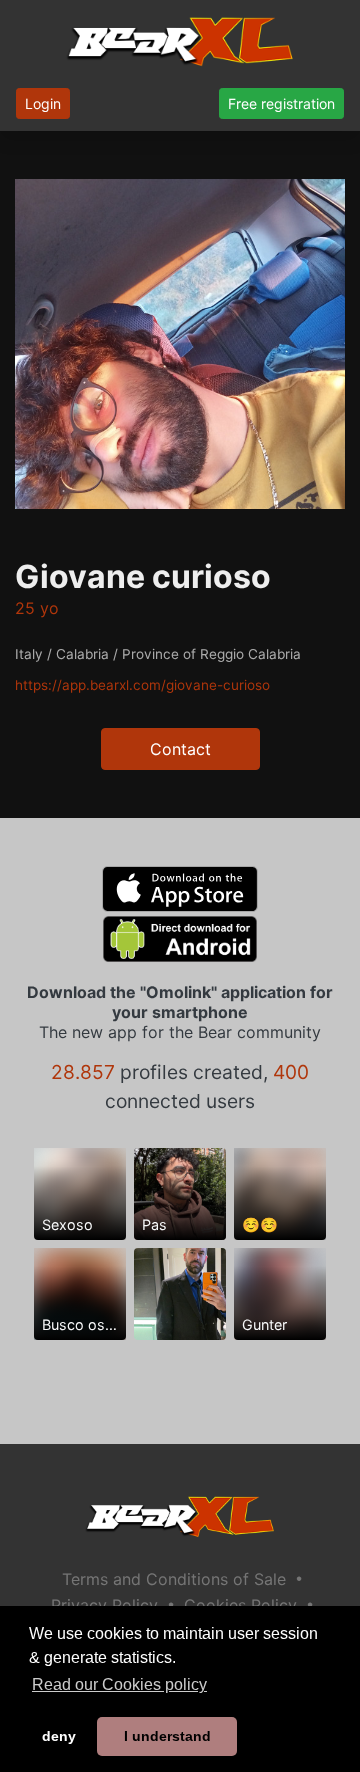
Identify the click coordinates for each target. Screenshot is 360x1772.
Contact (180, 749)
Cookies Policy (240, 1605)
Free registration (281, 103)
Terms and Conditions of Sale (174, 1579)
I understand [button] (167, 1736)
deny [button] (59, 1736)
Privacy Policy (104, 1605)
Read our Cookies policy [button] (119, 1684)
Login (43, 103)
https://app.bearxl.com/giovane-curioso (142, 685)
